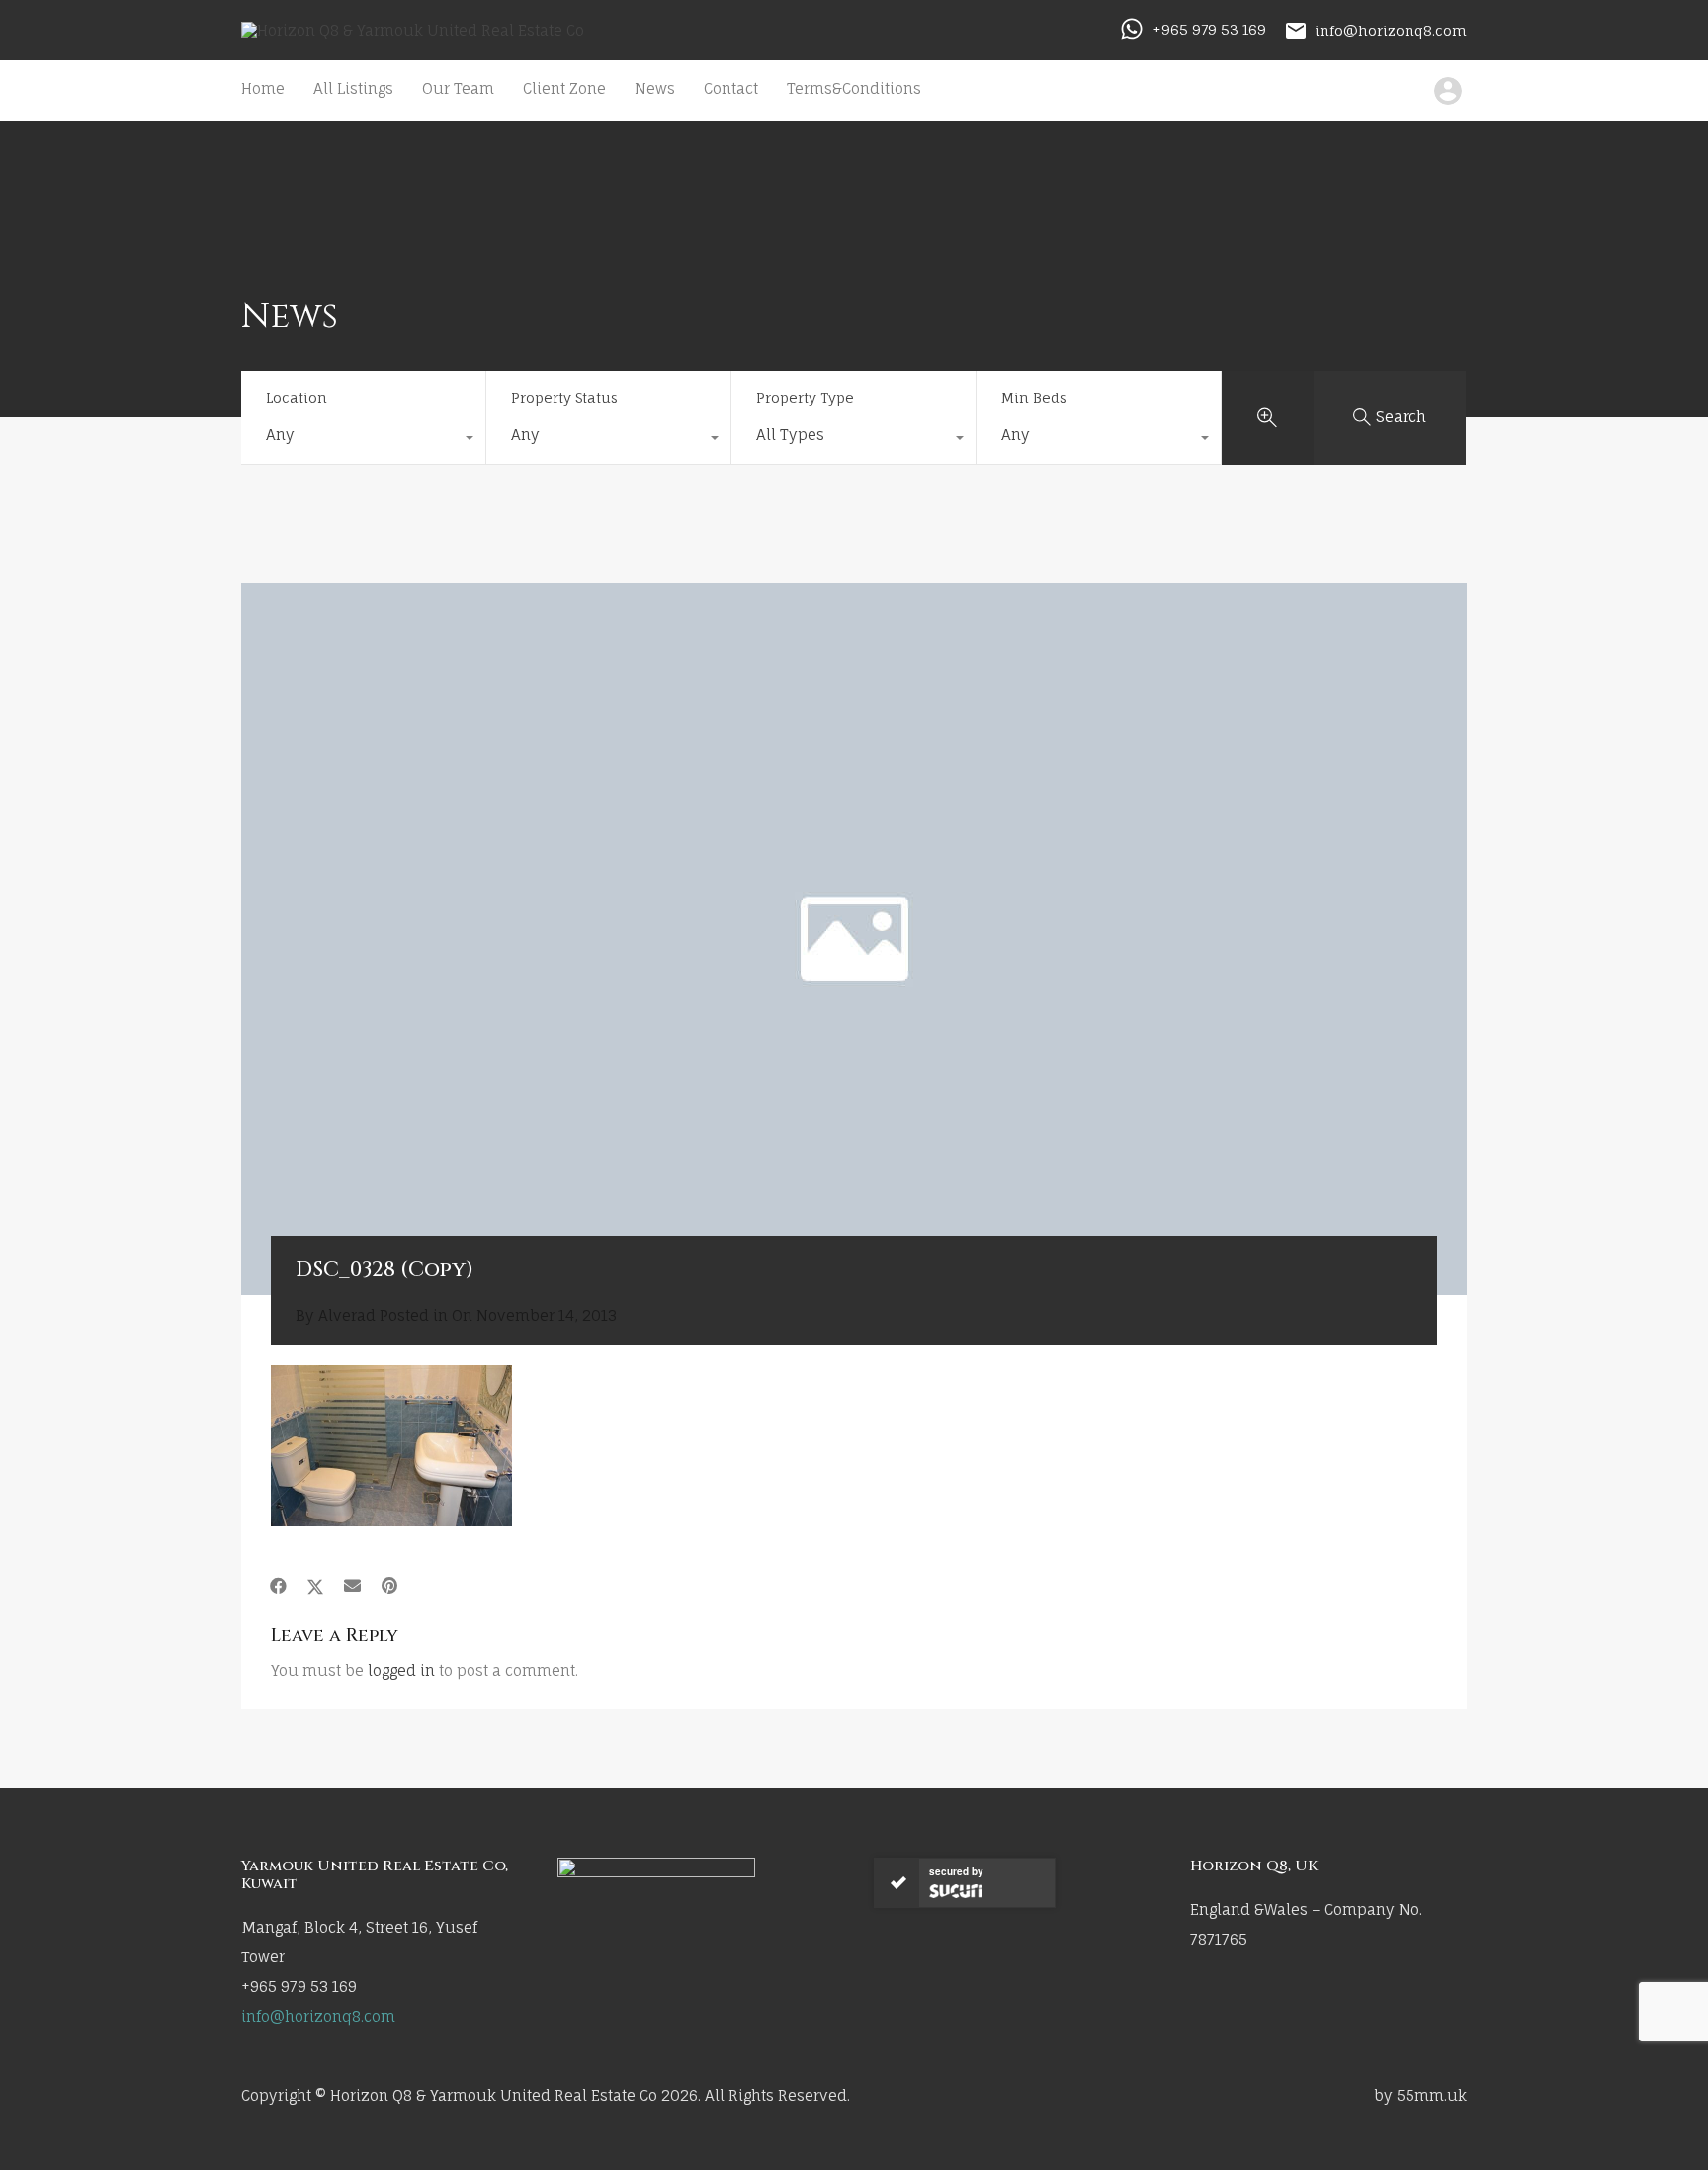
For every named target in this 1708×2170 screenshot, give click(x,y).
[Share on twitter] (315, 1586)
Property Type (805, 398)
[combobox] (363, 440)
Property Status (564, 398)
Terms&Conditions (854, 88)
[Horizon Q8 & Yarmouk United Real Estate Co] (413, 30)
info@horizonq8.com (1391, 29)
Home (263, 88)
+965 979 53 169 (1209, 29)
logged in (401, 1670)
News (655, 88)
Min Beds (1034, 398)
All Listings (353, 88)
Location (297, 398)
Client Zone (564, 88)
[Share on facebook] (278, 1586)
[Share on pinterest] (389, 1586)
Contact (731, 88)
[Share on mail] (352, 1586)
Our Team (458, 88)
